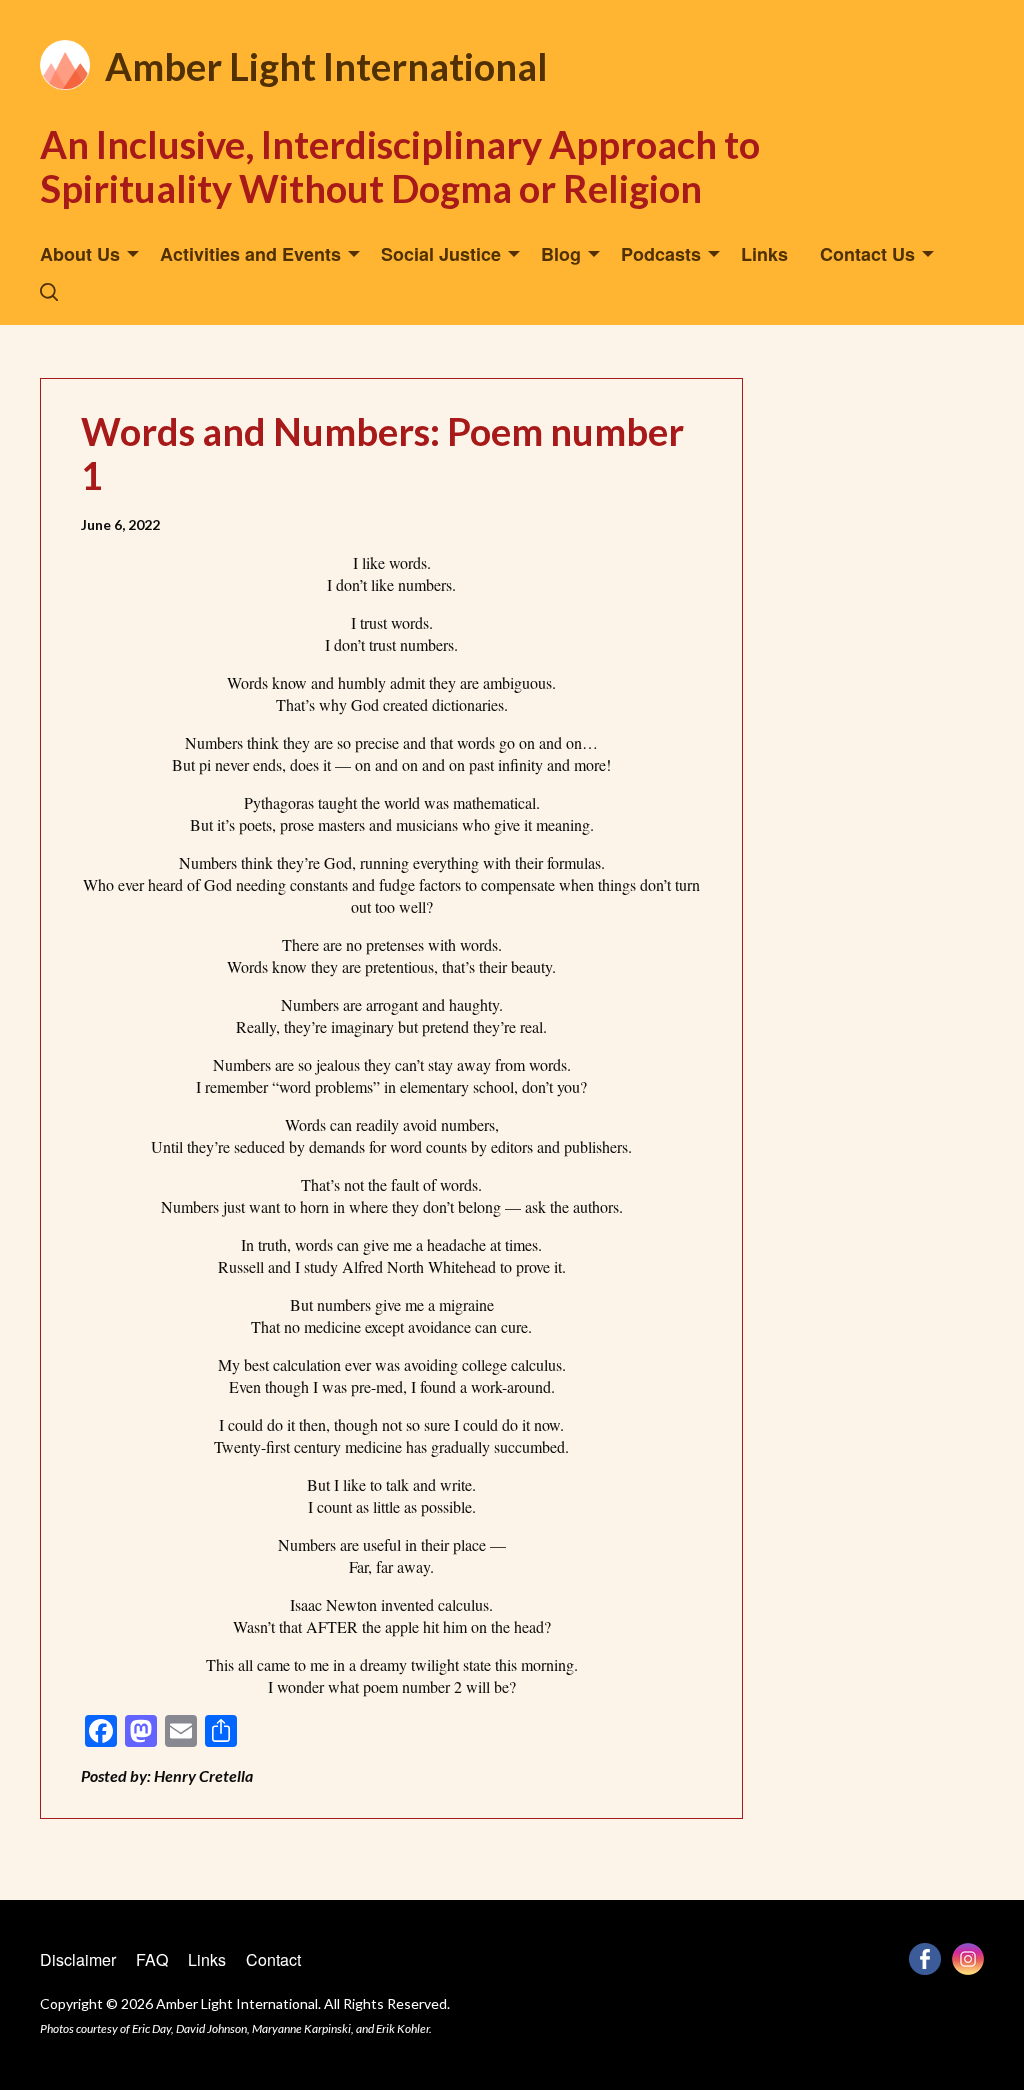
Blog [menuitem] (561, 254)
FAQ (152, 1959)
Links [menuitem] (764, 254)
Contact (273, 1959)
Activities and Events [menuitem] (250, 254)
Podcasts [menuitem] (661, 254)
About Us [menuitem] (80, 254)
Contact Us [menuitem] (867, 254)
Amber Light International (326, 66)
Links (207, 1959)
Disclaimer (78, 1959)
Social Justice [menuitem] (441, 254)
